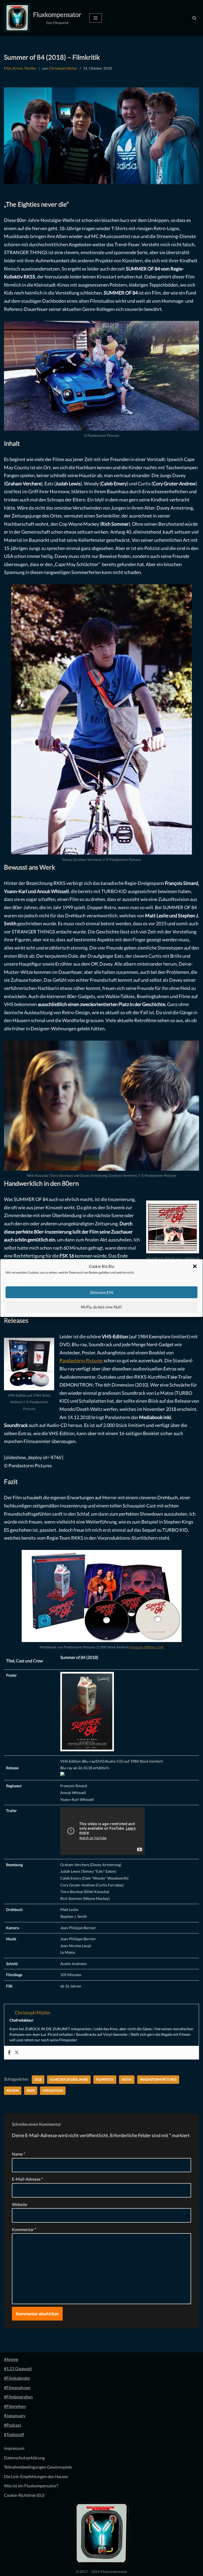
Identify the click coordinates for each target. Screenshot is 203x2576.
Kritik (127, 2079)
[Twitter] (17, 2053)
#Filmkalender (17, 2378)
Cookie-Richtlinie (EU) (24, 2495)
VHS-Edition (53, 2091)
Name (19, 2154)
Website (20, 2204)
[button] (195, 1266)
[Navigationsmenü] (96, 18)
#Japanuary (15, 2415)
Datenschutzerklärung (24, 2458)
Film (8, 68)
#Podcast (13, 2425)
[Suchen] (194, 18)
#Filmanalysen (17, 2387)
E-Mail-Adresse (27, 2179)
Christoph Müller (63, 68)
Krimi (18, 68)
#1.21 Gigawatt (18, 2368)
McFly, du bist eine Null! (101, 1307)
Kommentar (24, 2229)
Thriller (30, 68)
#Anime (11, 2359)
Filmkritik (105, 2079)
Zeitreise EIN (101, 1292)
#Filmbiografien (18, 2397)
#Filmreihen (15, 2406)
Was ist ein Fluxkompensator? (31, 2486)
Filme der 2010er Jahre (69, 2079)
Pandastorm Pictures (81, 1360)
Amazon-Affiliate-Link (147, 1647)
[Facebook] (9, 2053)
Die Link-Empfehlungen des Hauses (36, 2476)
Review (13, 2091)
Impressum (14, 2448)
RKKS (31, 2091)
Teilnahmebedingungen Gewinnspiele (38, 2467)
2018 (38, 2079)
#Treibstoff (14, 2434)
